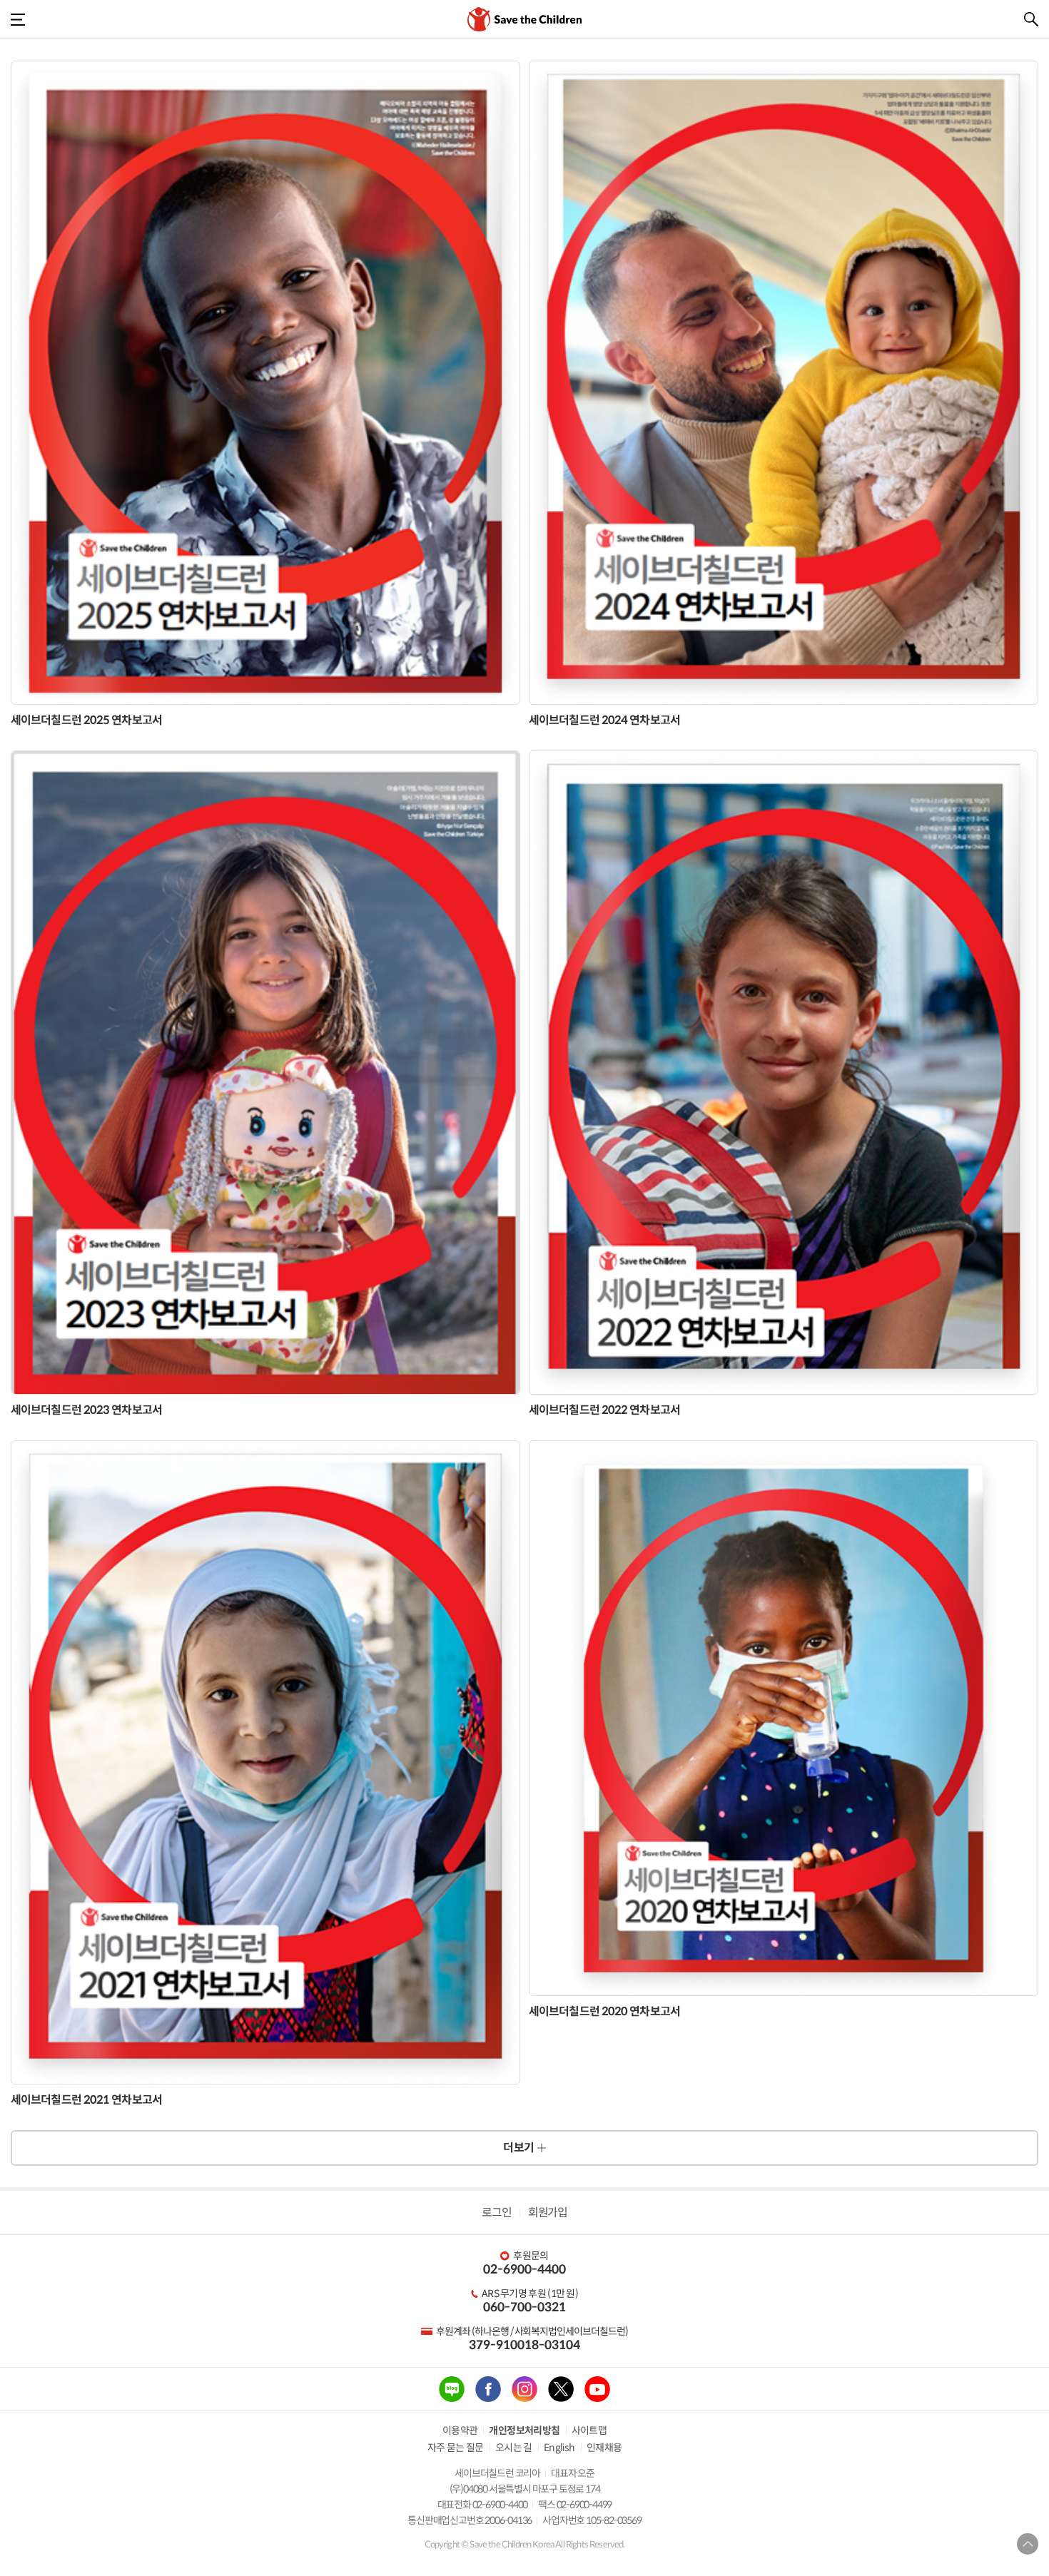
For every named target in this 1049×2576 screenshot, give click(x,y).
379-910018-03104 (524, 2345)
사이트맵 (589, 2430)
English (559, 2448)
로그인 (496, 2213)
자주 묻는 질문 (456, 2448)
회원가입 (547, 2213)
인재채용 (604, 2448)
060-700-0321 (524, 2307)
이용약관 (460, 2430)
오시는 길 (514, 2448)
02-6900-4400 (524, 2270)
